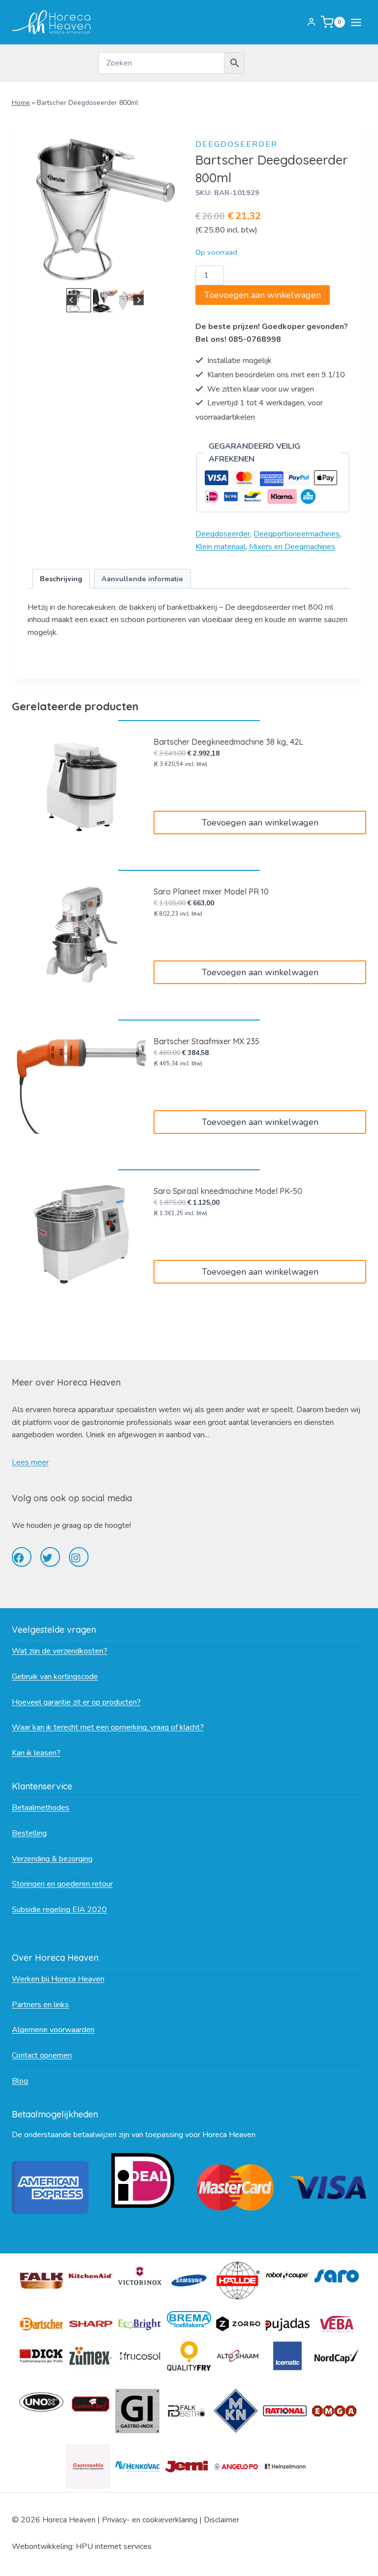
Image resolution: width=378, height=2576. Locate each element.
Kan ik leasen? (36, 1753)
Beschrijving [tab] (61, 579)
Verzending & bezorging (52, 1859)
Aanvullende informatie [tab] (142, 579)
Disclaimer (221, 2520)
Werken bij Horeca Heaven (58, 1979)
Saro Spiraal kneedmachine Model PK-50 (228, 1191)
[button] (79, 300)
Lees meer (30, 1462)
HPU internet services (114, 2546)
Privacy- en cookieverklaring (150, 2520)
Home (21, 103)
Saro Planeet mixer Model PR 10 (211, 892)
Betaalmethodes (41, 1808)
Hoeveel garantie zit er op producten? (76, 1702)
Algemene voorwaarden (53, 2030)
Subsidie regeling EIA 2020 (59, 1910)
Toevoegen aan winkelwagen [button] (260, 823)
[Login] (311, 22)
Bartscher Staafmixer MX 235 (206, 1041)
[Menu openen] (358, 22)
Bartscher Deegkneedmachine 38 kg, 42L (228, 742)
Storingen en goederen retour (62, 1884)
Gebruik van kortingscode (55, 1677)
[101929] (105, 208)
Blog (20, 2081)
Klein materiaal (220, 547)
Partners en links (40, 2005)
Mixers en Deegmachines (292, 547)
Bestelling (29, 1833)
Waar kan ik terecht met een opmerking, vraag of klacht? (108, 1727)
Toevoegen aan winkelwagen (263, 295)
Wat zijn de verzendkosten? (60, 1651)
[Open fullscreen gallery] (173, 276)
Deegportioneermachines (297, 534)
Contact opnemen (42, 2055)
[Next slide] (139, 300)
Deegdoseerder (236, 144)
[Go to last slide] (72, 300)
